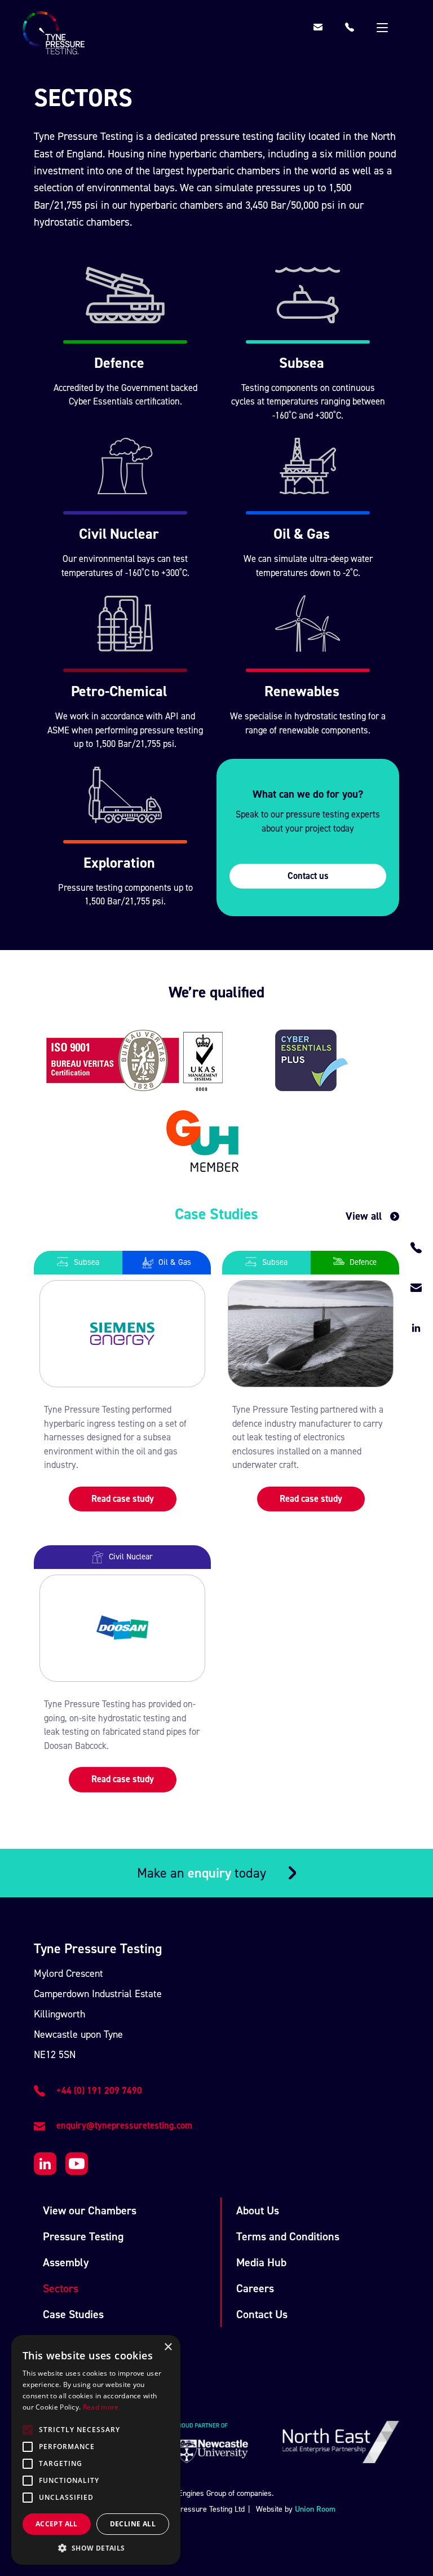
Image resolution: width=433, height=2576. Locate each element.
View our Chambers (90, 2210)
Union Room (315, 2509)
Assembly (66, 2262)
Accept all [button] (57, 2524)
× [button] (168, 2347)
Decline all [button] (133, 2524)
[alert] (96, 2450)
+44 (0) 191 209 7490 (99, 2091)
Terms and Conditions (288, 2236)
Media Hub (261, 2262)
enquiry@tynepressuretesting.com (124, 2126)
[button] (96, 2548)
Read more (101, 2407)
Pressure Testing (83, 2236)
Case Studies (73, 2314)
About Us (258, 2210)
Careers (255, 2288)
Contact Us (262, 2314)
